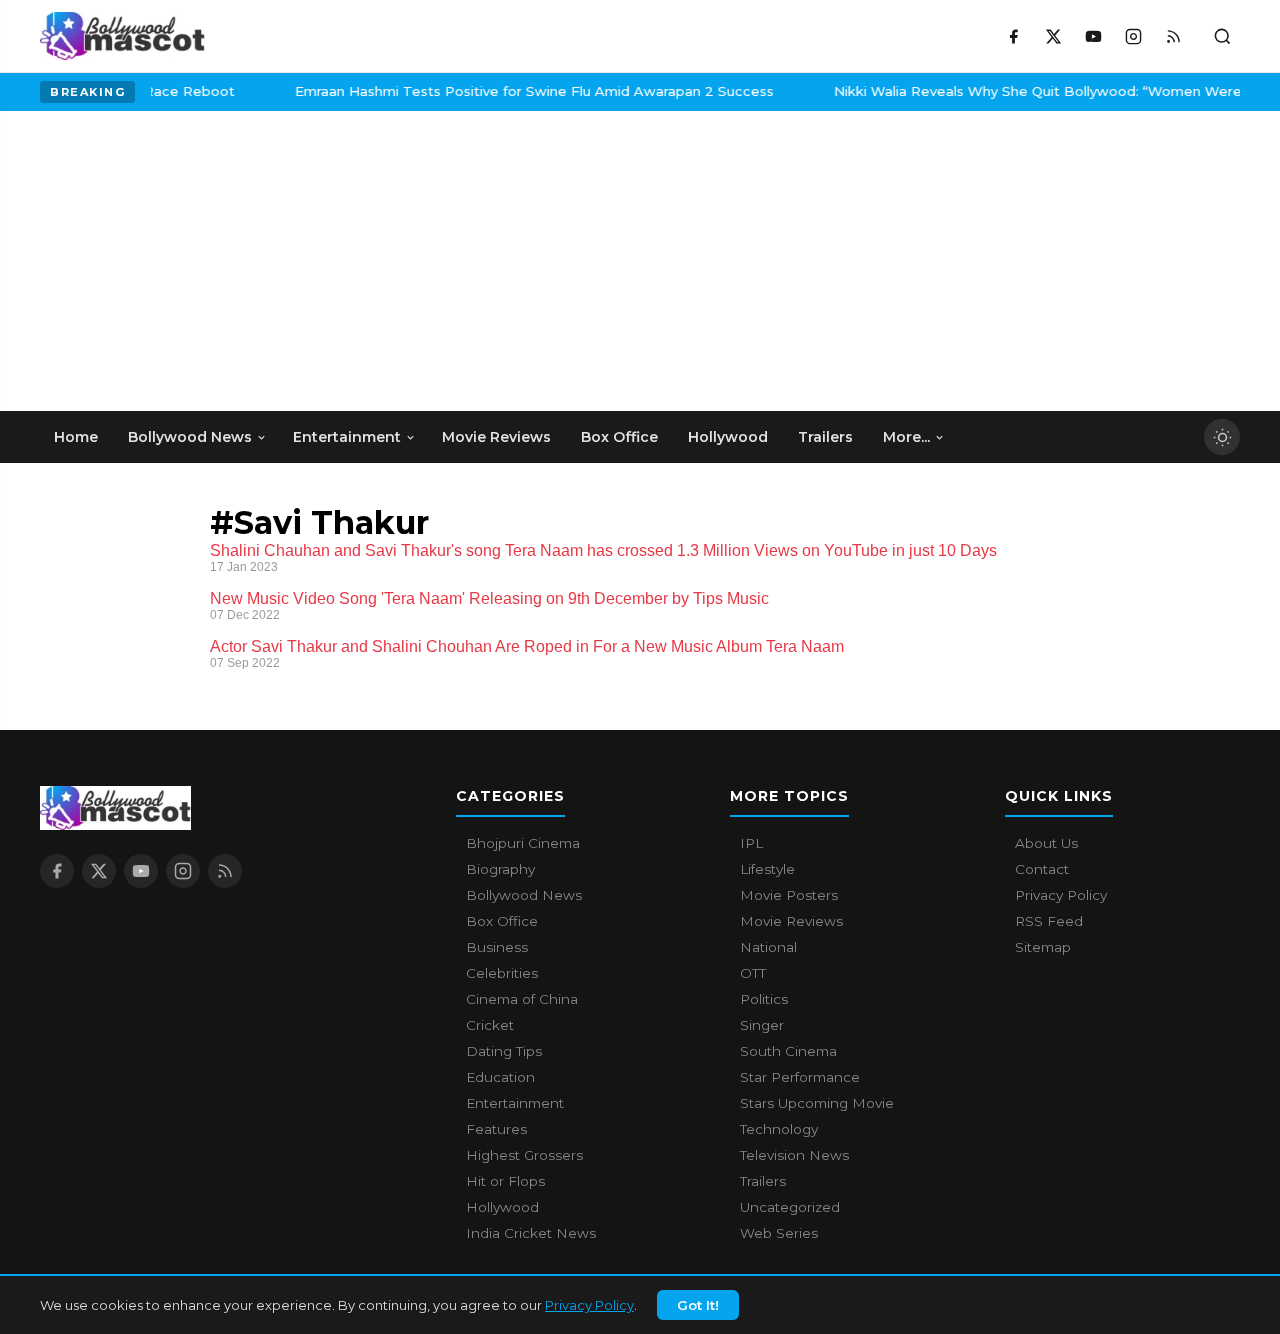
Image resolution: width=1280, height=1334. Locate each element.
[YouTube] (1093, 36)
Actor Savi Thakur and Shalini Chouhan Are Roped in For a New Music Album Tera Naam (527, 646)
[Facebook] (1013, 36)
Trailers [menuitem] (825, 437)
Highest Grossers (524, 1155)
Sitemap (1043, 947)
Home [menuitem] (76, 437)
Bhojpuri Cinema (523, 843)
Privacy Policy (589, 1305)
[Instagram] (1133, 36)
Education (500, 1077)
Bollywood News (524, 895)
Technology (779, 1129)
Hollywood (502, 1207)
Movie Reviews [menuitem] (496, 437)
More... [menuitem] (906, 437)
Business (497, 947)
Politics (764, 999)
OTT (753, 973)
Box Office (502, 921)
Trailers (763, 1181)
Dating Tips (504, 1051)
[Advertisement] (190, 261)
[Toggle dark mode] (1222, 437)
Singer (762, 1025)
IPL (751, 843)
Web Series (779, 1233)
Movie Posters (789, 895)
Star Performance (800, 1077)
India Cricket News (531, 1233)
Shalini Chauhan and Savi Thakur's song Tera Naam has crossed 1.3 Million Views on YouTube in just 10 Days (603, 550)
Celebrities (502, 973)
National (768, 947)
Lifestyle (767, 869)
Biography (500, 869)
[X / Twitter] (1053, 36)
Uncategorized (790, 1207)
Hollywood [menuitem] (728, 437)
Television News (794, 1155)
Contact (1042, 869)
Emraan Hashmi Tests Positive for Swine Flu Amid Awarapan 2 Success (509, 91)
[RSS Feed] (1173, 36)
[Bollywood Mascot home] (122, 36)
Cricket (490, 1025)
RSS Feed (1049, 921)
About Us (1046, 843)
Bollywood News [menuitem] (190, 437)
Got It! (698, 1305)
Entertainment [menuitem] (347, 437)
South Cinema (788, 1051)
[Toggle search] (1222, 36)
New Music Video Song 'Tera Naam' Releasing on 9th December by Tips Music (489, 598)
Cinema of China (522, 999)
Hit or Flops (505, 1181)
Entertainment (515, 1103)
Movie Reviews (791, 921)
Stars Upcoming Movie (817, 1103)
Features (496, 1129)
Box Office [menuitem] (619, 437)
